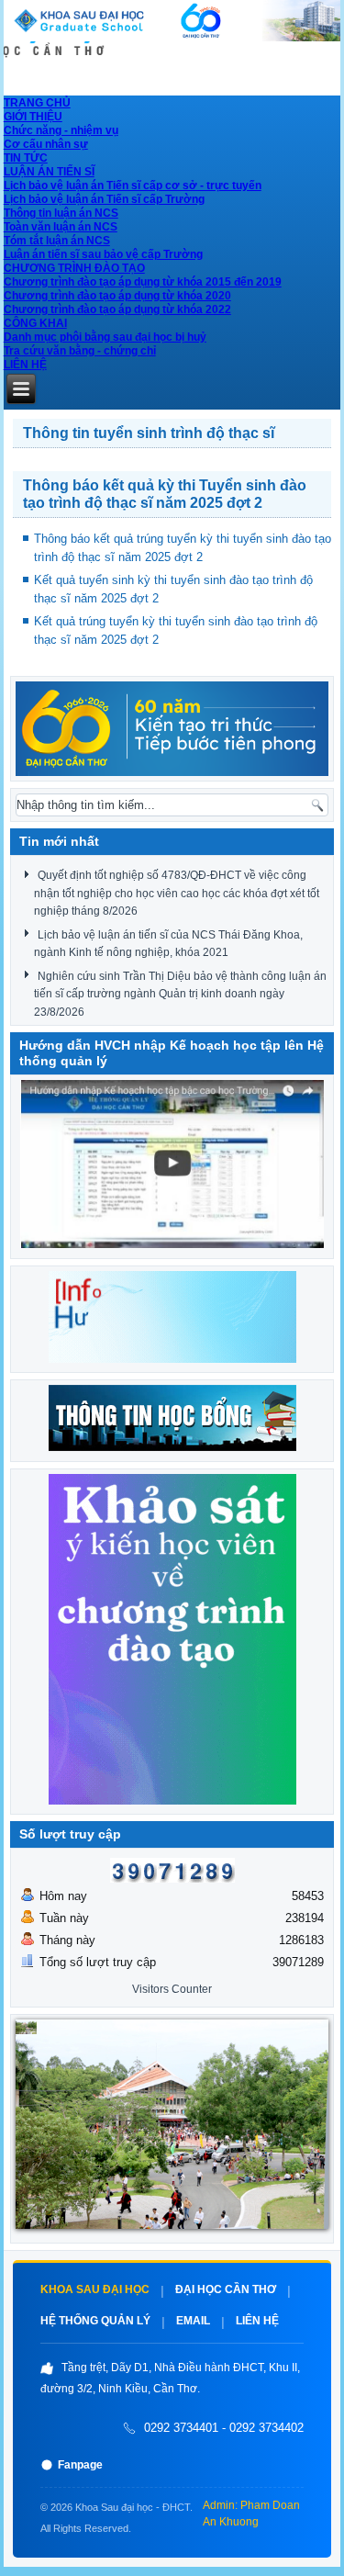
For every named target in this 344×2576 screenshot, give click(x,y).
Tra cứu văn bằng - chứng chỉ (80, 351)
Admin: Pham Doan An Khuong (251, 2514)
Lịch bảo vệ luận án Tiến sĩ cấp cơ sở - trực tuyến (133, 186)
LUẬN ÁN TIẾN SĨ (49, 172)
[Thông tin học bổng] (172, 729)
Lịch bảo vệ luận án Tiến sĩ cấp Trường (104, 199)
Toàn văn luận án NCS (61, 227)
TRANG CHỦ (37, 103)
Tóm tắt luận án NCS (57, 241)
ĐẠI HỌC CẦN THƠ (226, 2289)
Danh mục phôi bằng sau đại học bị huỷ (105, 337)
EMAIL (193, 2321)
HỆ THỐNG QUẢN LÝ (95, 2321)
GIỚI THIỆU (33, 117)
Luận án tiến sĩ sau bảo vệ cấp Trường (103, 254)
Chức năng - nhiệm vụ (61, 130)
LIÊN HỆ (25, 365)
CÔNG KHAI (35, 323)
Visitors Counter (172, 1989)
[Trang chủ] (172, 37)
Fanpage (80, 2465)
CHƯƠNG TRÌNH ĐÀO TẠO (74, 268)
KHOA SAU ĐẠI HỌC (95, 2289)
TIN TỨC (26, 158)
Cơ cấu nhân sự (46, 144)
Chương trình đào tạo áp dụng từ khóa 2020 (117, 296)
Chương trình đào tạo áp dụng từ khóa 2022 (117, 309)
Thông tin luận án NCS (61, 213)
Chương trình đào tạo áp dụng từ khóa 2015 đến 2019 (143, 282)
